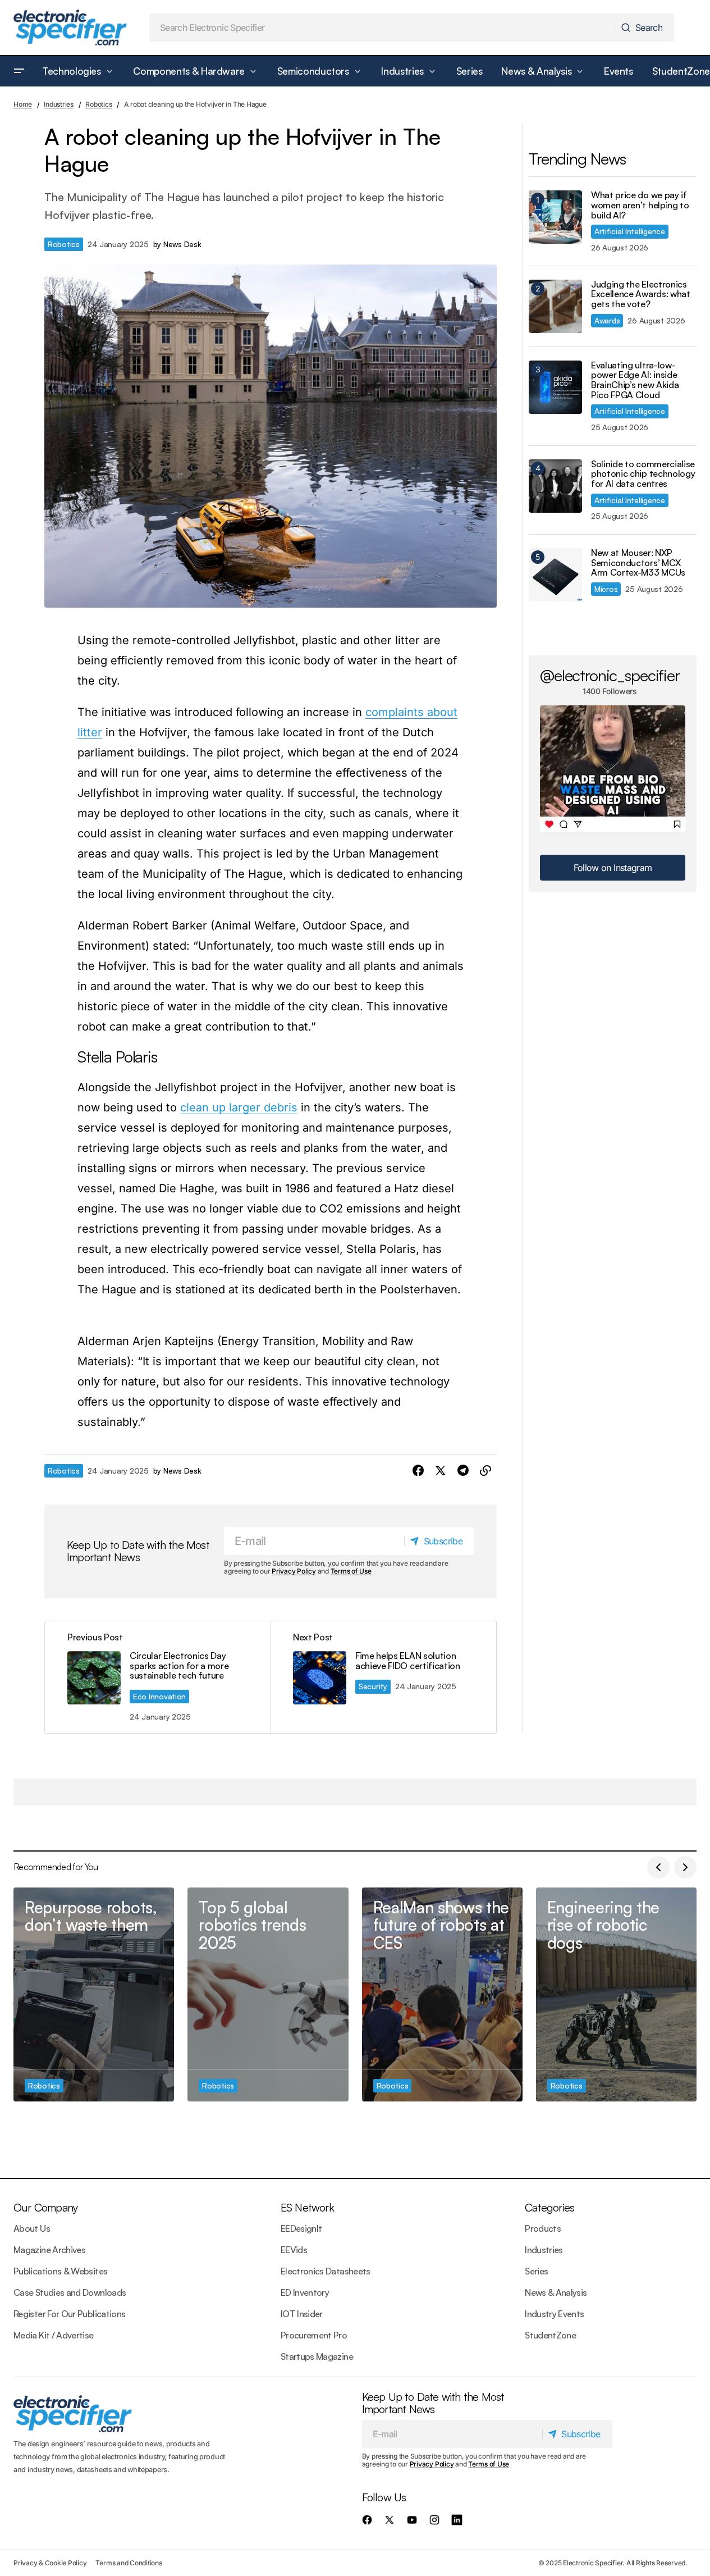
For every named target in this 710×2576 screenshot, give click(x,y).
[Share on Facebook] (418, 1471)
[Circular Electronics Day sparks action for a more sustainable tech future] (158, 1677)
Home (23, 104)
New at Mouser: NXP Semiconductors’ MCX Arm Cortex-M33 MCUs (638, 563)
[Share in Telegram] (463, 1471)
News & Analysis (556, 2292)
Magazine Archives (49, 2250)
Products (543, 2228)
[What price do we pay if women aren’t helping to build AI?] (555, 217)
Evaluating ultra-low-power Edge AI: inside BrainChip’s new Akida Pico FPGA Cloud (635, 380)
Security (373, 1686)
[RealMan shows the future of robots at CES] (442, 1995)
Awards (607, 320)
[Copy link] (485, 1471)
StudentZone (550, 2335)
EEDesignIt (301, 2228)
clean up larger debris (239, 1107)
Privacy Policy (294, 1571)
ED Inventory (305, 2292)
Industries (59, 104)
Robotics (99, 104)
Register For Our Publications (69, 2314)
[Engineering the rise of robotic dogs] (616, 1995)
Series (536, 2271)
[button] (19, 71)
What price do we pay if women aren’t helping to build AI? (640, 205)
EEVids (294, 2250)
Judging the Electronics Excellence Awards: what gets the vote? (641, 295)
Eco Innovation (159, 1696)
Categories (549, 2207)
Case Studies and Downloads (70, 2292)
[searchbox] (383, 28)
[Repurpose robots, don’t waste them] (94, 1995)
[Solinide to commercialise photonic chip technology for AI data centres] (555, 486)
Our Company (45, 2207)
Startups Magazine (317, 2356)
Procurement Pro (314, 2335)
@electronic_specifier (610, 675)
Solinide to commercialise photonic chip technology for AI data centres (643, 474)
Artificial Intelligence (630, 231)
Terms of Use (351, 1571)
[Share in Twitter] (441, 1471)
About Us (32, 2228)
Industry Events (554, 2314)
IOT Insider (302, 2314)
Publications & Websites (60, 2271)
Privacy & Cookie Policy (50, 2563)
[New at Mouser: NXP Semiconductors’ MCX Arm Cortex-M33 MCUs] (555, 575)
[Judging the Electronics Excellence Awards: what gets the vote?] (555, 306)
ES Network (307, 2207)
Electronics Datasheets (326, 2271)
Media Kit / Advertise (54, 2335)
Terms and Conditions (129, 2563)
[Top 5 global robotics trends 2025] (268, 1995)
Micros (606, 589)
